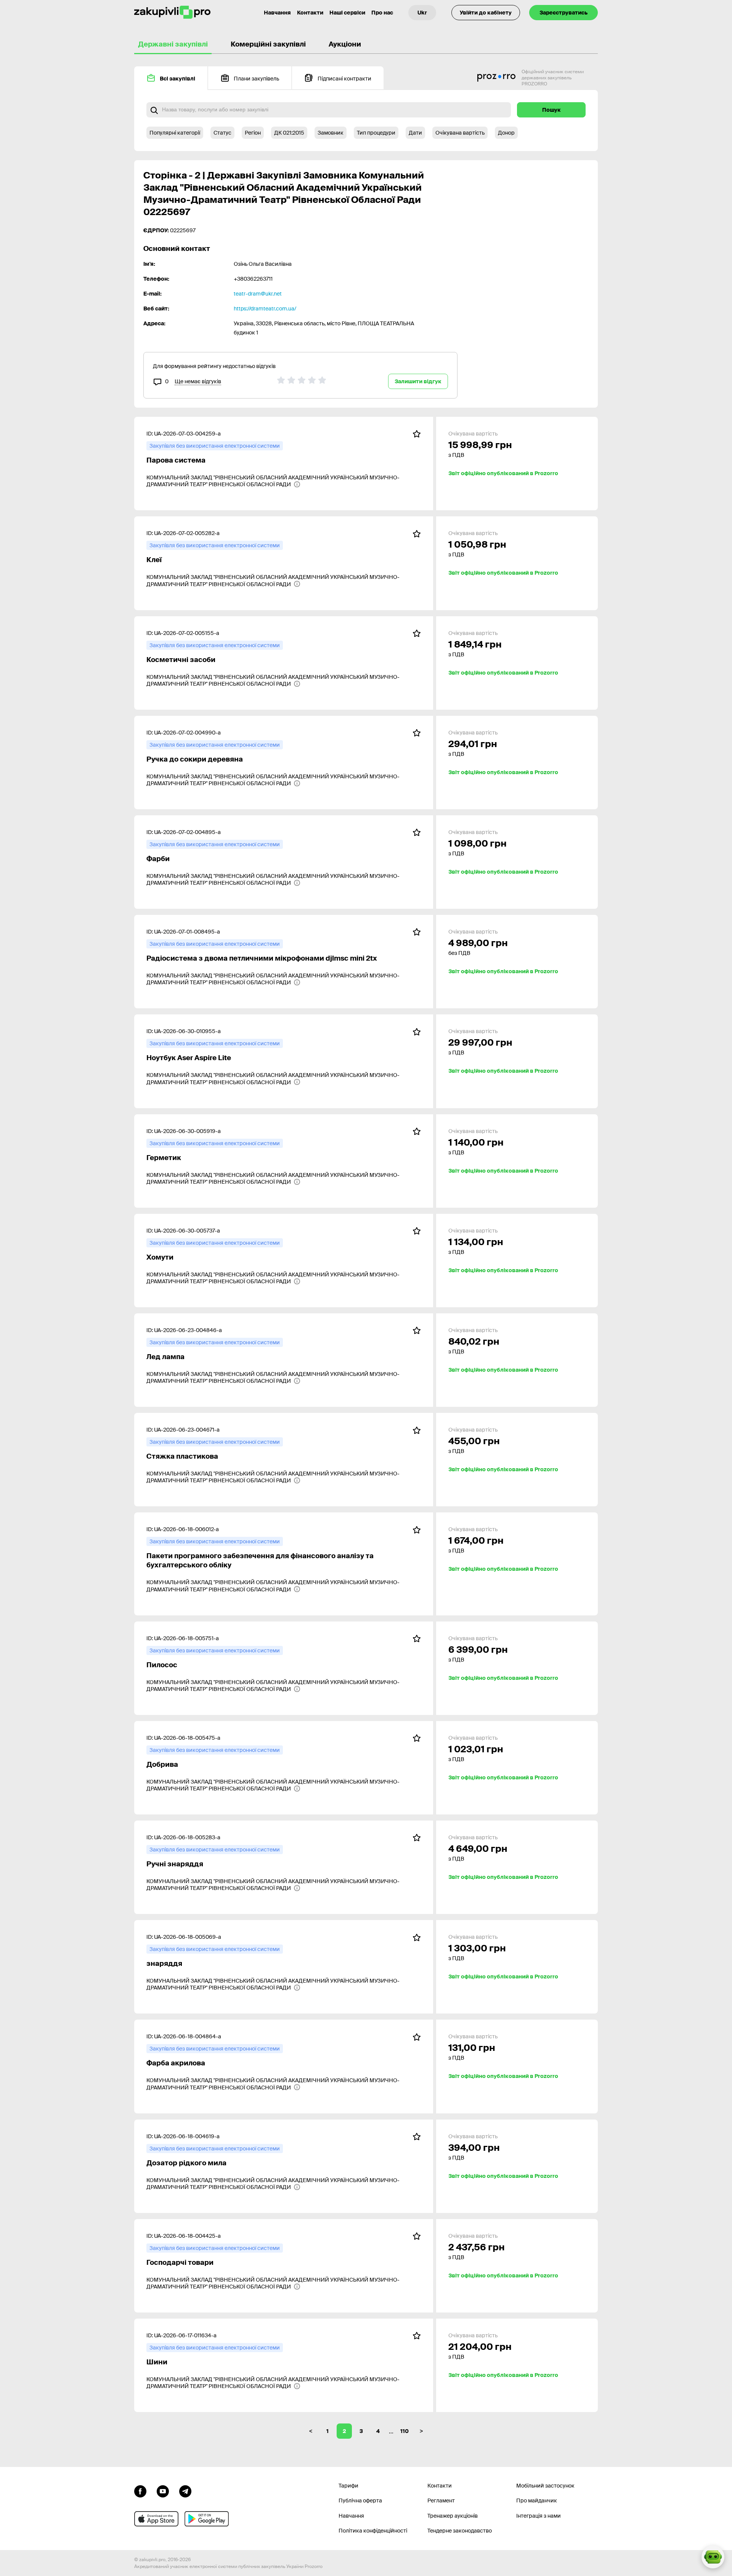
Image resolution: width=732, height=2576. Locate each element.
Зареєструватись (563, 13)
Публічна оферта (360, 2500)
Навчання (277, 13)
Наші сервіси (347, 13)
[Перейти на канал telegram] (185, 2491)
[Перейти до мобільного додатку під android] (207, 2519)
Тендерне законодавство (460, 2531)
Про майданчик (537, 2500)
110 (405, 2431)
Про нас (382, 13)
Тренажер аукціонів (453, 2516)
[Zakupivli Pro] (172, 12)
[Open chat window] (713, 2557)
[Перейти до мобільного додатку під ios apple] (156, 2519)
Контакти (310, 13)
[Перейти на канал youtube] (163, 2491)
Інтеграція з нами (539, 2516)
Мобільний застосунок (545, 2486)
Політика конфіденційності (373, 2531)
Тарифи (348, 2486)
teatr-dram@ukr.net (258, 294)
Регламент (441, 2500)
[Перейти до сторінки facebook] (140, 2491)
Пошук (551, 110)
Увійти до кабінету (486, 13)
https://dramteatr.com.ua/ (265, 309)
